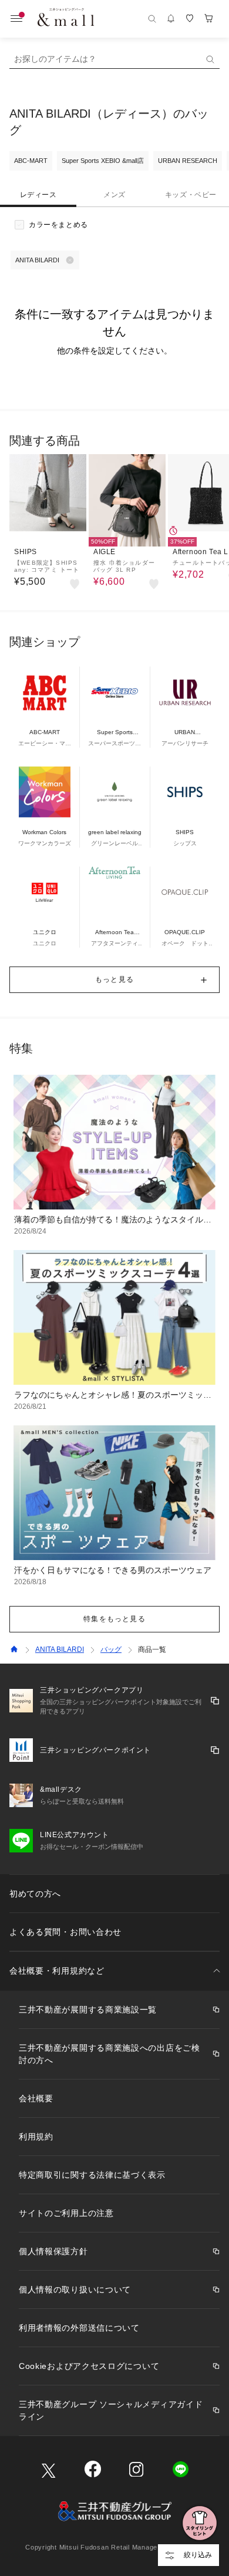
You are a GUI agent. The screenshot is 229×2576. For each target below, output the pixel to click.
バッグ (111, 1649)
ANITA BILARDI (60, 1649)
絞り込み (198, 2555)
